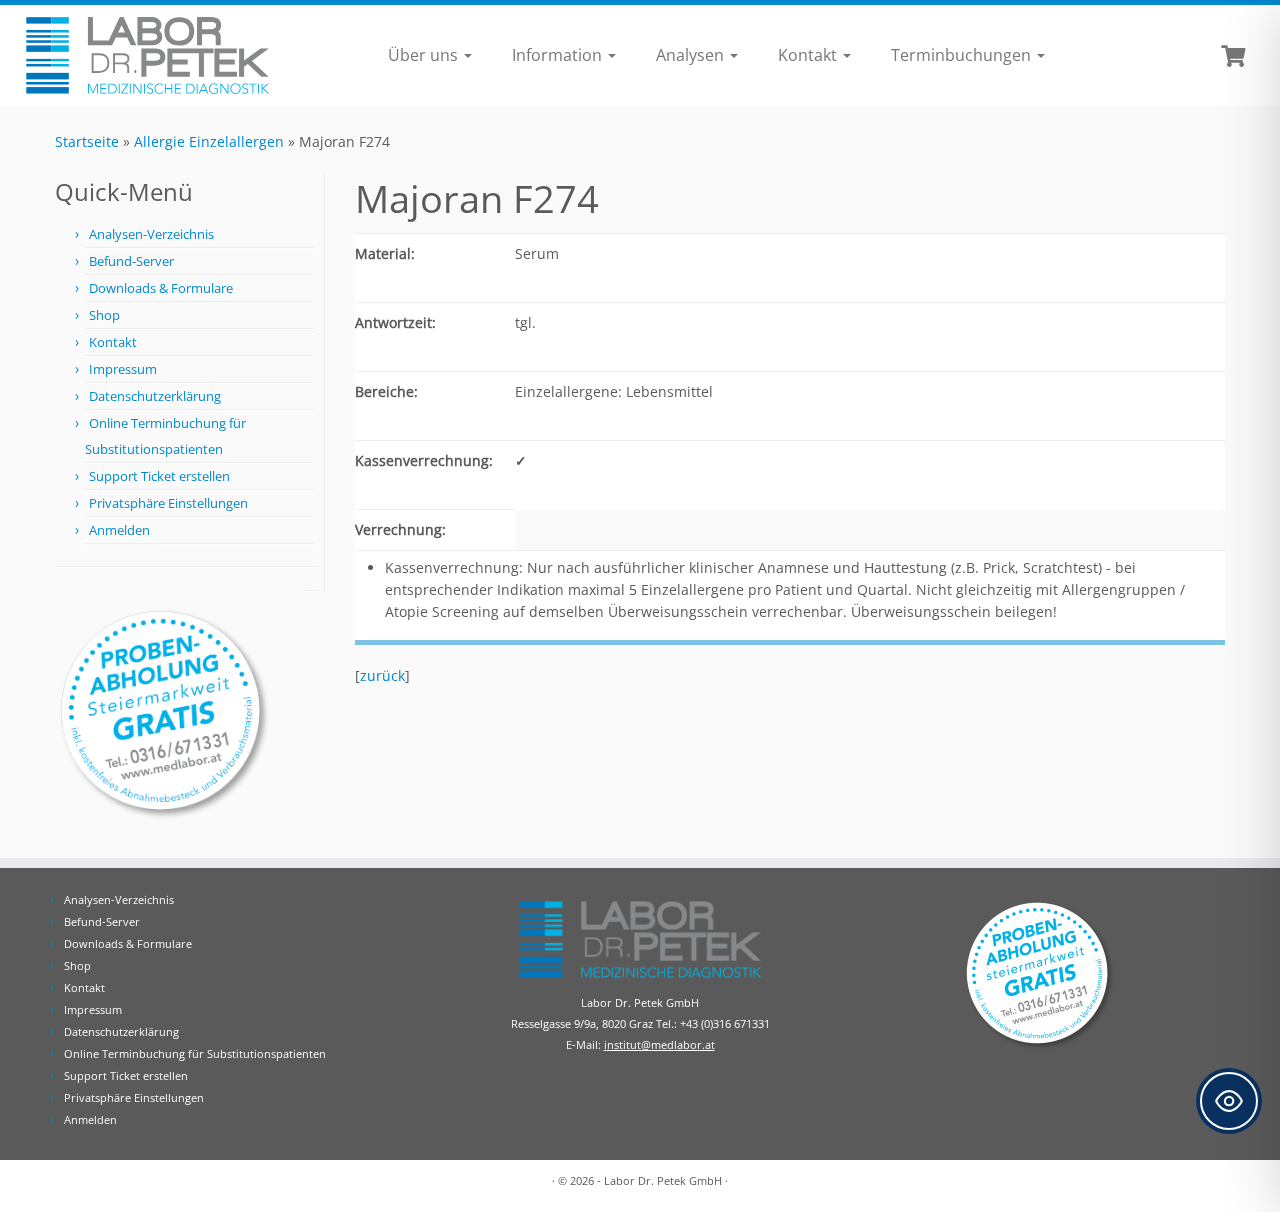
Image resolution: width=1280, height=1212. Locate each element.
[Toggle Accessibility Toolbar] (1229, 1101)
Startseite (87, 141)
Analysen (692, 55)
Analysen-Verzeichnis (151, 234)
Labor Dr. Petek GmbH (663, 1180)
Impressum (123, 369)
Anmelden (119, 530)
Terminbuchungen (963, 55)
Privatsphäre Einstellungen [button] (168, 503)
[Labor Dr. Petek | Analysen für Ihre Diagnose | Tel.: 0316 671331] (147, 55)
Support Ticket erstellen (159, 476)
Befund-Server (131, 261)
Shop (104, 315)
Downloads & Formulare (161, 288)
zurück (382, 675)
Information (559, 55)
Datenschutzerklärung (155, 396)
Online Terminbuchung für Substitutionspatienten (195, 1053)
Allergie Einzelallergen (209, 141)
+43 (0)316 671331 (725, 1023)
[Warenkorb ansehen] (1235, 54)
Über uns (425, 55)
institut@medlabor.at (659, 1044)
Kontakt (809, 55)
